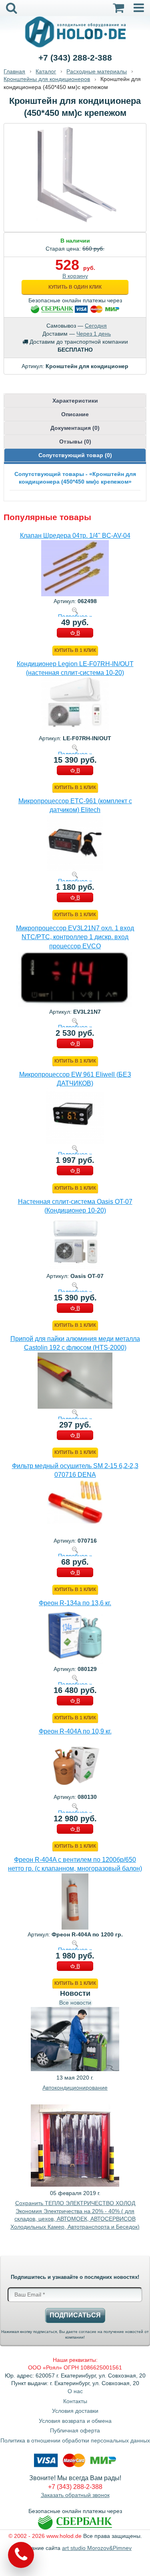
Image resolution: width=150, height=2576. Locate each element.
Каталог (46, 71)
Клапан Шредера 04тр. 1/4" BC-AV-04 (75, 536)
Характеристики (75, 401)
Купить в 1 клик (75, 650)
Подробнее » (75, 616)
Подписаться (75, 2315)
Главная (14, 71)
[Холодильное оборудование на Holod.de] (75, 31)
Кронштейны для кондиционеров (47, 79)
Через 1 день (94, 334)
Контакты (75, 2401)
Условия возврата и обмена (75, 2421)
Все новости (75, 2003)
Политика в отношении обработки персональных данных (75, 2440)
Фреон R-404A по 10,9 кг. (75, 1731)
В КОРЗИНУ (75, 634)
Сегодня (96, 326)
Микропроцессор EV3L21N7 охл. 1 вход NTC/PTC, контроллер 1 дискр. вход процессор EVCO (75, 937)
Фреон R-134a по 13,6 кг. (75, 1603)
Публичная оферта (75, 2430)
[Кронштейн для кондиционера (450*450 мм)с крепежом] (75, 129)
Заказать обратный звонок (75, 2495)
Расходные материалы (97, 71)
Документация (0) (75, 428)
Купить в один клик (75, 287)
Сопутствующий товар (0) (75, 455)
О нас (75, 2391)
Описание (75, 414)
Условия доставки (75, 2411)
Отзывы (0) (75, 441)
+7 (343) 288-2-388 (75, 58)
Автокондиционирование (75, 2088)
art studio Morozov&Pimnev (97, 2548)
